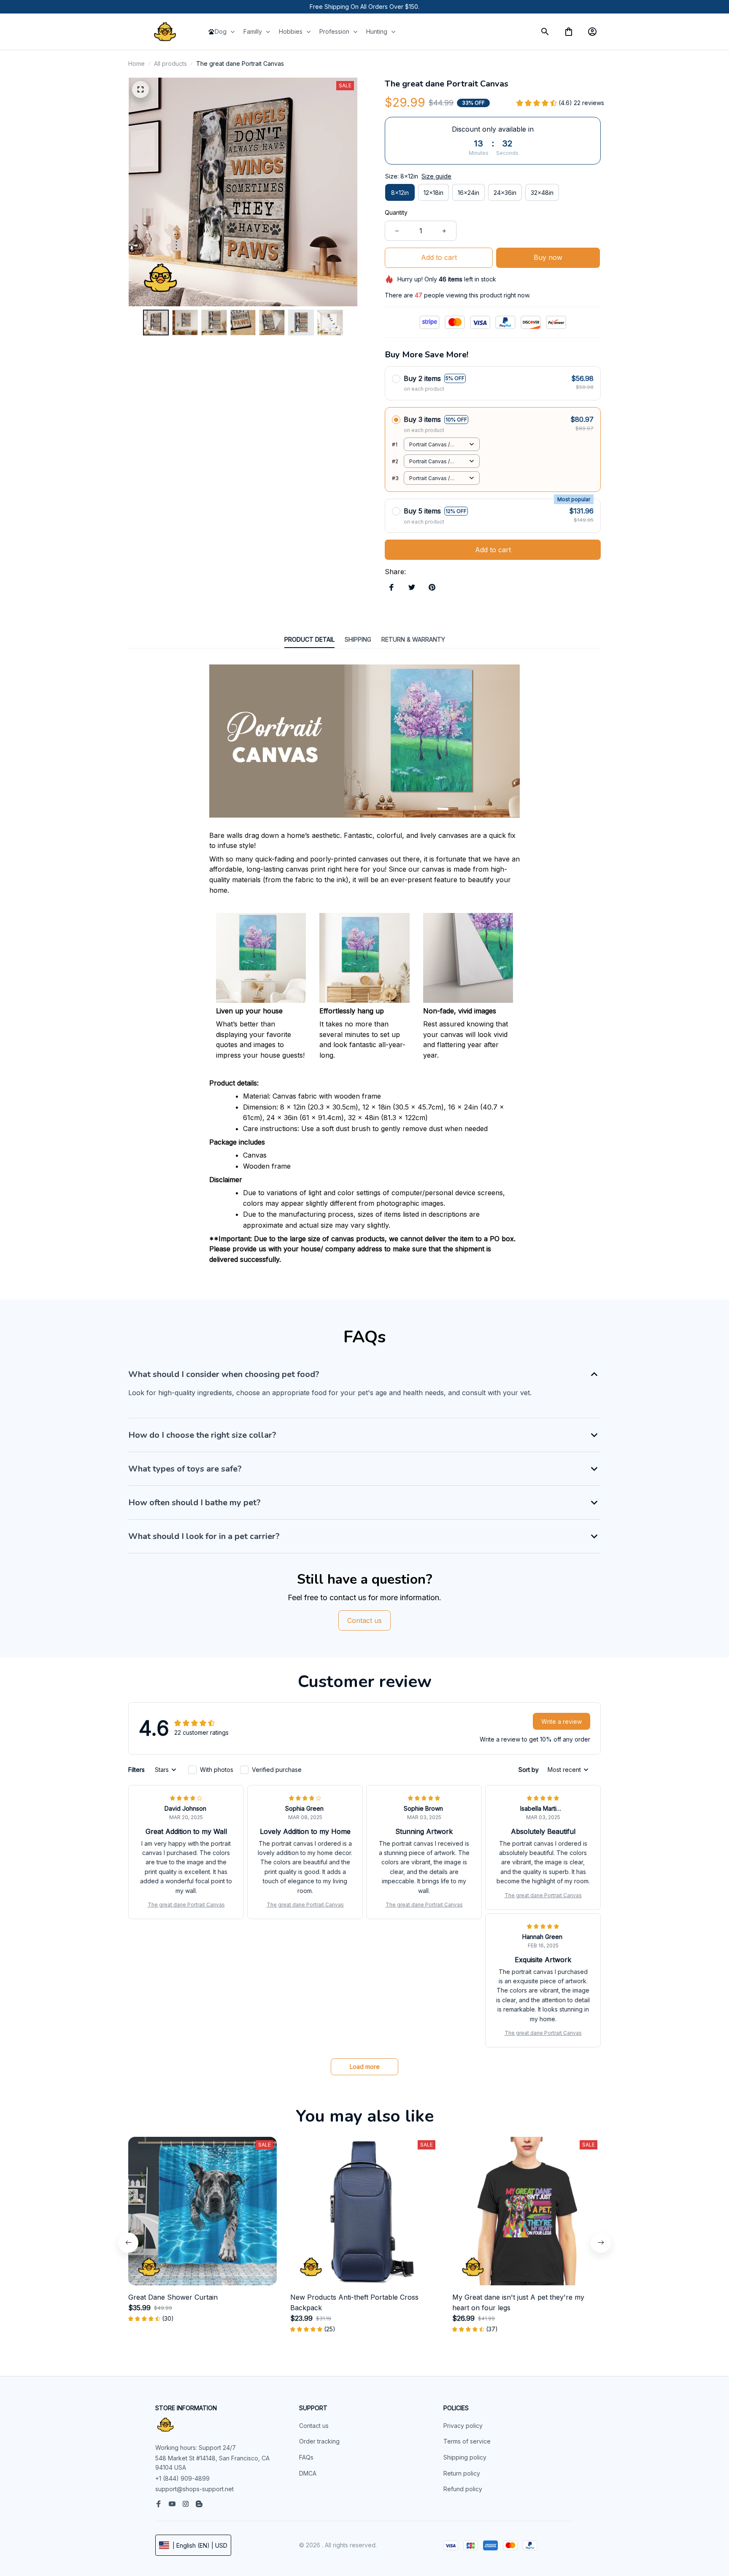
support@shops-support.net (194, 2489)
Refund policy (463, 2489)
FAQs (306, 2457)
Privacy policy (463, 2426)
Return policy (462, 2473)
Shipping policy (465, 2457)
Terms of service (467, 2441)
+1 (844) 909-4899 (182, 2478)
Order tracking (319, 2441)
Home (136, 63)
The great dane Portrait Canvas (186, 1905)
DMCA (308, 2473)
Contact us (314, 2426)
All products (170, 63)
